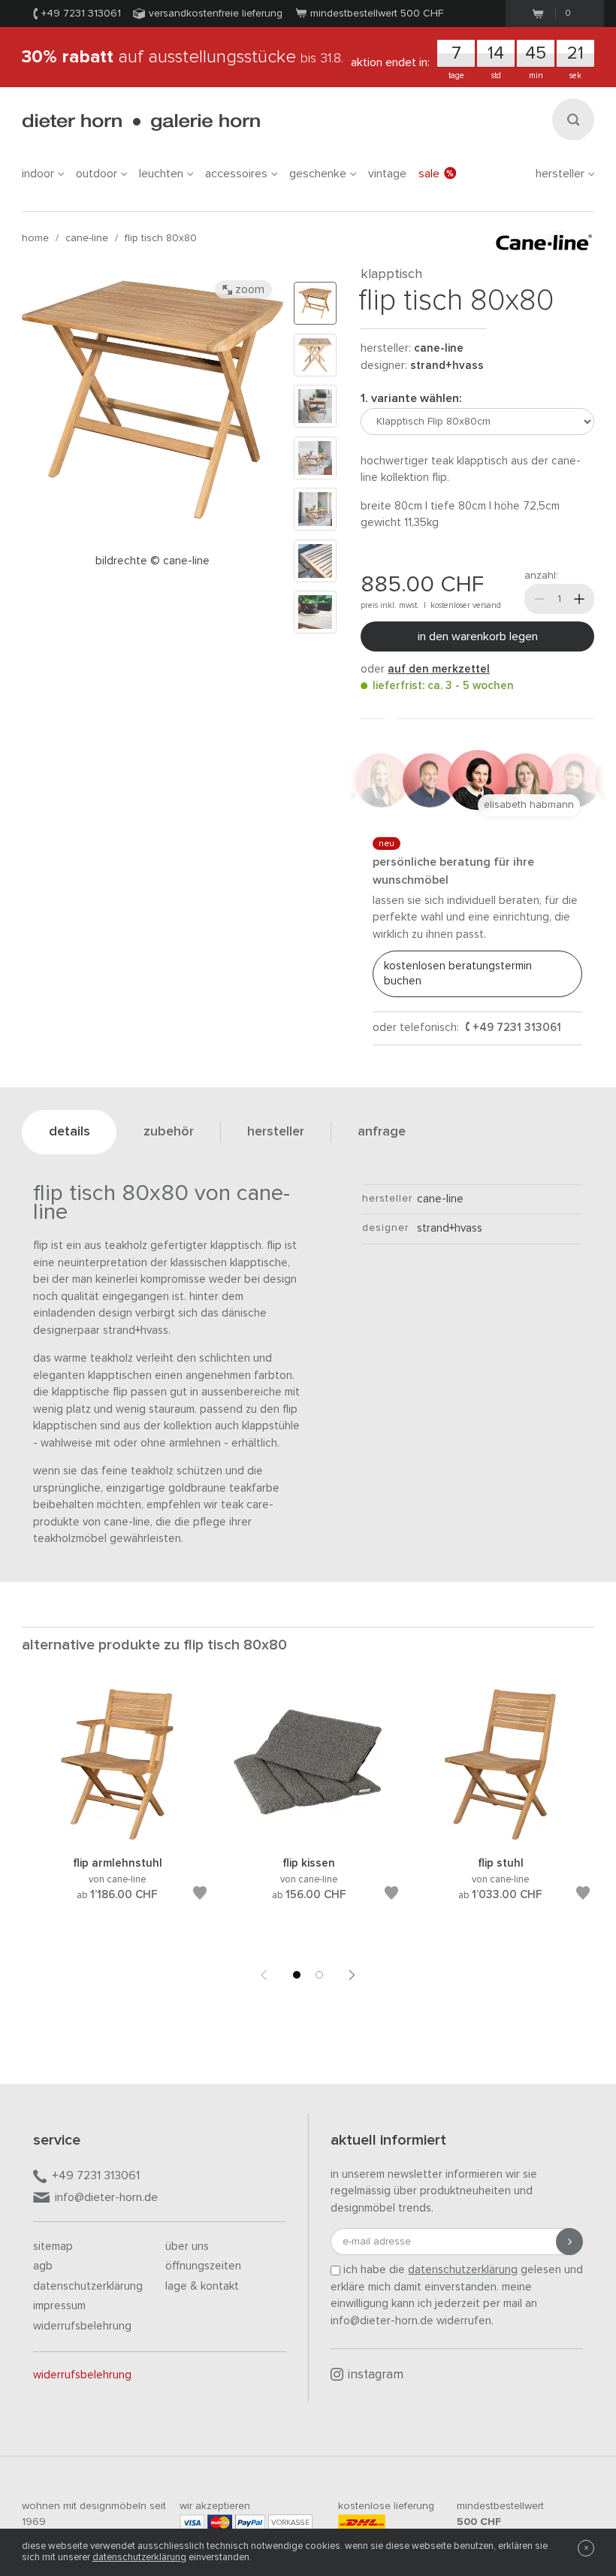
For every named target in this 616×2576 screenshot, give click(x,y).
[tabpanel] (118, 1813)
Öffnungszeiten (203, 2266)
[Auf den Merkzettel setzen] (200, 1896)
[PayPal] (250, 2522)
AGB (43, 2266)
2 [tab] (319, 1975)
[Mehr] (579, 599)
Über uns (187, 2246)
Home (35, 238)
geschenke (318, 174)
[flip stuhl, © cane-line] (500, 1837)
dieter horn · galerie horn (141, 122)
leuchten (161, 174)
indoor (38, 174)
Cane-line (87, 238)
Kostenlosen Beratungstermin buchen (458, 974)
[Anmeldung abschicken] (569, 2242)
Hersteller (560, 174)
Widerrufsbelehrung (82, 2326)
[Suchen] (573, 119)
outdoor (97, 174)
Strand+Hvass (447, 366)
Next (352, 1975)
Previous (264, 1975)
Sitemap (53, 2246)
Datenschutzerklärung (88, 2286)
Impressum (59, 2306)
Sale (429, 174)
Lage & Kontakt (202, 2286)
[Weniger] (539, 599)
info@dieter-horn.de (106, 2197)
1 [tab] (297, 1975)
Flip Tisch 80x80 (161, 238)
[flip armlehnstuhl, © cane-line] (117, 1837)
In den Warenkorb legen (478, 636)
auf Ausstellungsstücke (183, 57)
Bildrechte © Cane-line (152, 561)
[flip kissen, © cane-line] (309, 1837)
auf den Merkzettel (439, 669)
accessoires (236, 174)
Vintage (387, 174)
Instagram (376, 2375)
